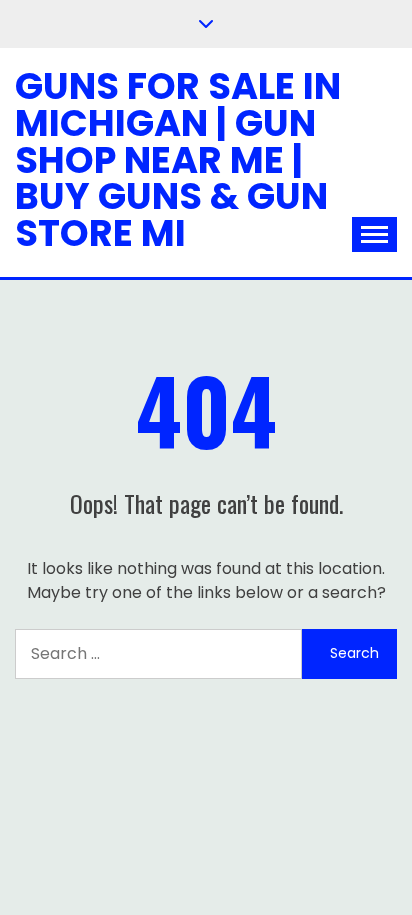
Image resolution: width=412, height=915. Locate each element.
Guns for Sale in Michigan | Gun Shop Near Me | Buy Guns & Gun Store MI (178, 159)
